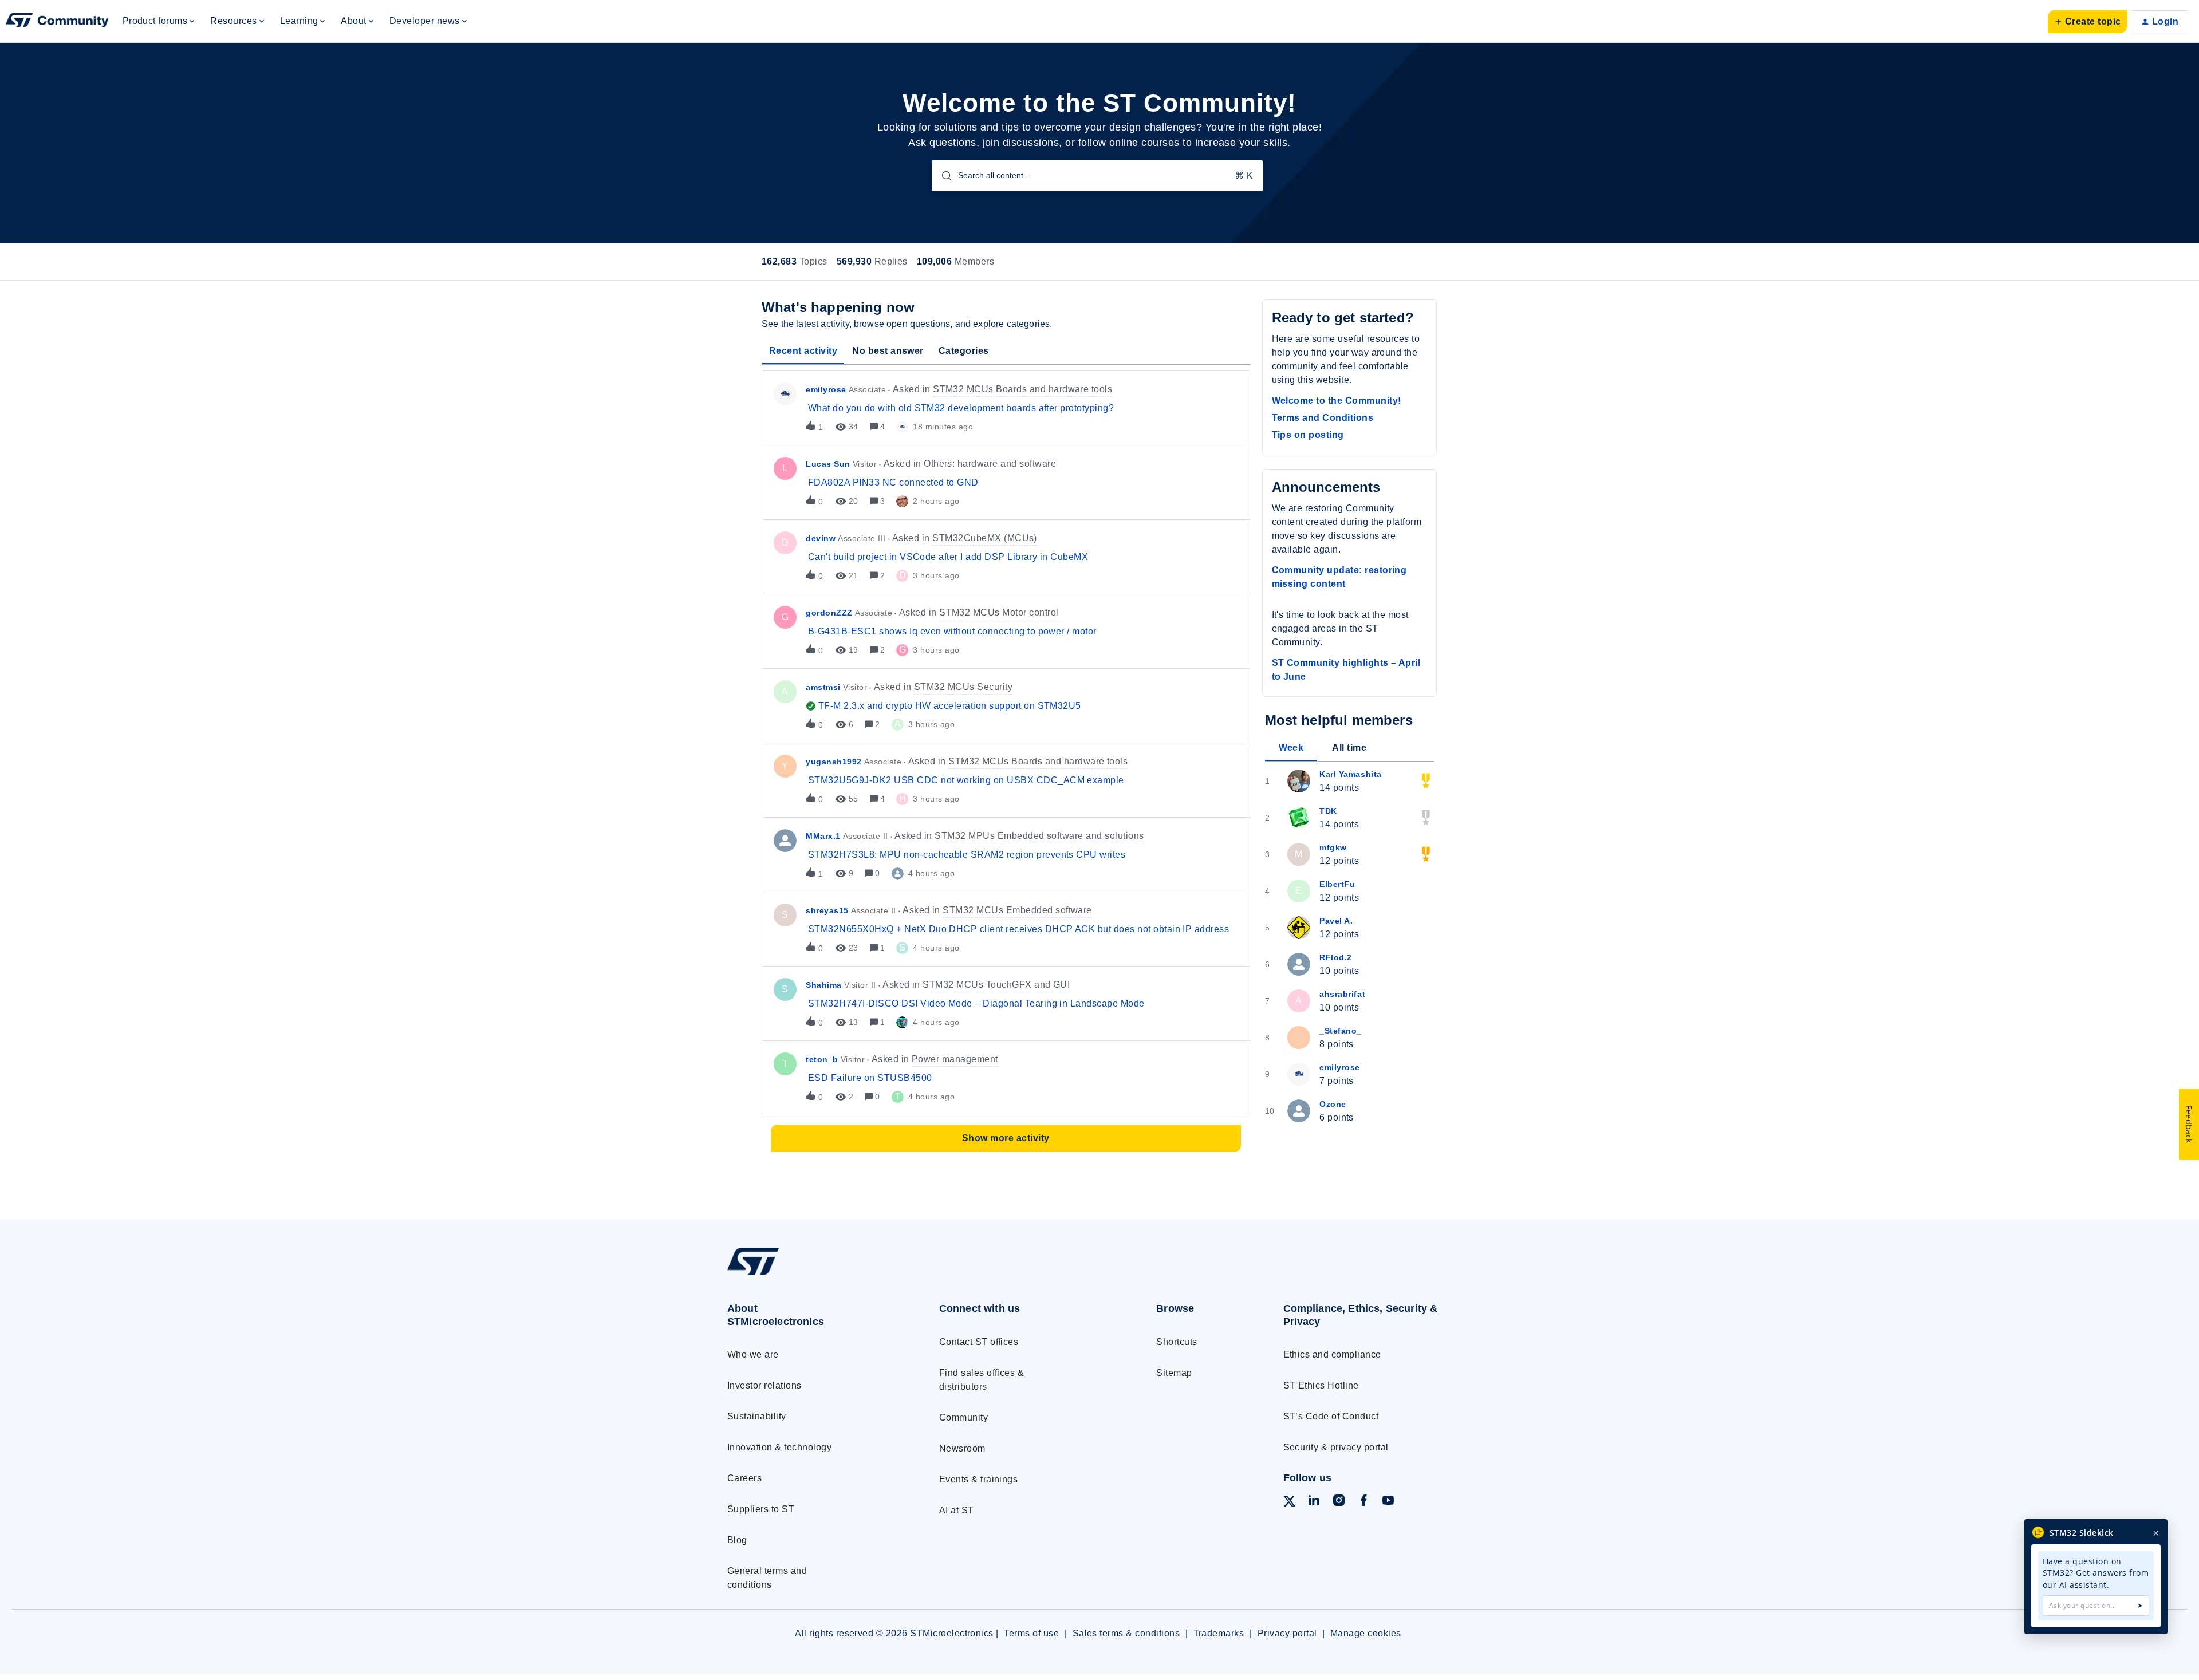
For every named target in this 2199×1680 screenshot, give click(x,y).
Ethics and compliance (1332, 1354)
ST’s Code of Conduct (1331, 1416)
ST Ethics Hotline (1321, 1385)
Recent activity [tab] (803, 351)
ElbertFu (1337, 884)
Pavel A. (1336, 921)
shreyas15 (827, 910)
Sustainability (757, 1416)
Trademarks (1219, 1633)
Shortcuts (1177, 1342)
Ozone (1333, 1104)
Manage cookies (1366, 1633)
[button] (2087, 22)
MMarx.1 (823, 836)
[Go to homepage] (812, 1275)
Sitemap (1174, 1373)
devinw (821, 538)
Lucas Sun (828, 464)
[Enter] (942, 176)
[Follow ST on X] (1290, 1503)
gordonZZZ (829, 613)
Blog (737, 1540)
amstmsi (823, 687)
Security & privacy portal (1336, 1447)
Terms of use (1031, 1633)
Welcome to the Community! (1337, 401)
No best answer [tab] (888, 351)
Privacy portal (1287, 1633)
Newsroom (962, 1448)
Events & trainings (979, 1479)
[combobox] (1097, 176)
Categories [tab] (964, 351)
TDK (1328, 811)
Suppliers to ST (761, 1509)
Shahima (824, 985)
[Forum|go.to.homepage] (57, 22)
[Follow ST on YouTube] (1388, 1502)
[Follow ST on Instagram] (1339, 1502)
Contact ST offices (979, 1342)
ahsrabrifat (1342, 994)
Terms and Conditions (1323, 418)
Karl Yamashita (1351, 774)
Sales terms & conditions (1126, 1633)
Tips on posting (1308, 435)
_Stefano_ (1341, 1031)
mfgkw (1333, 847)
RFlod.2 (1336, 957)
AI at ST (957, 1510)
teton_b (822, 1059)
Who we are (753, 1354)
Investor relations (764, 1385)
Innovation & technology (779, 1447)
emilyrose (826, 389)
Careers (744, 1478)
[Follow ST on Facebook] (1363, 1502)
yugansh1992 (834, 762)
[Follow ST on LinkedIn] (1314, 1502)
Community (963, 1417)
